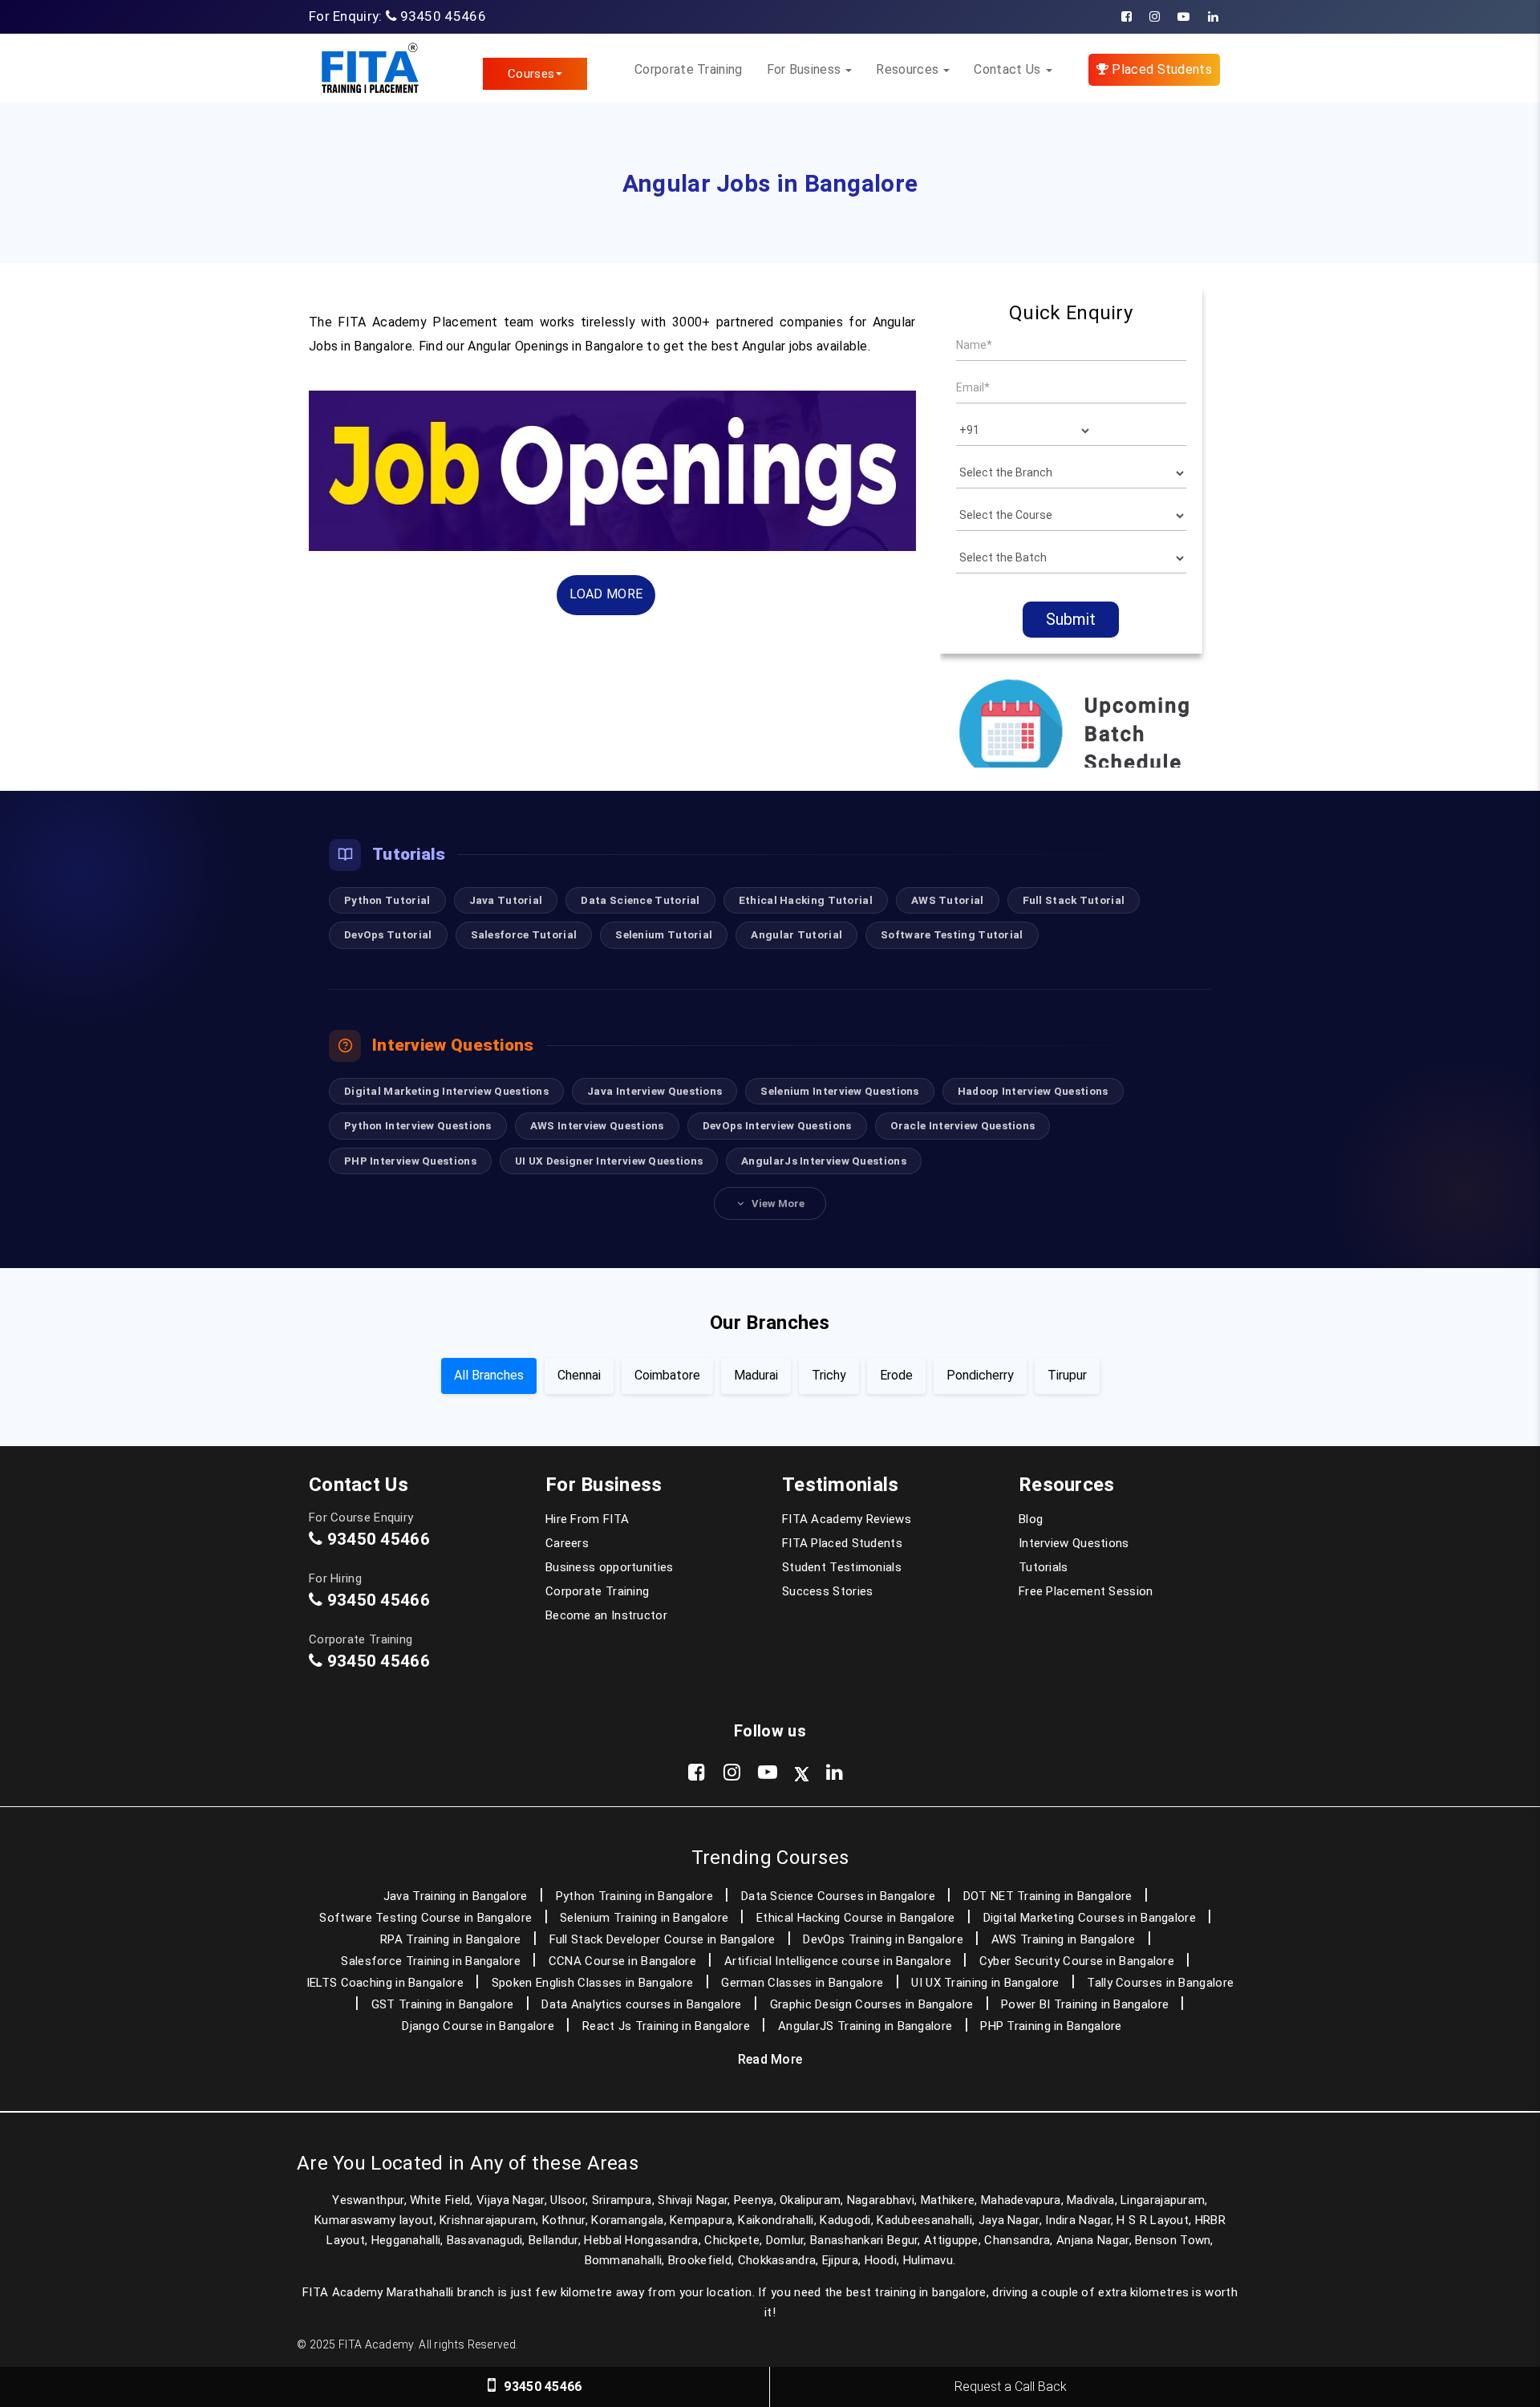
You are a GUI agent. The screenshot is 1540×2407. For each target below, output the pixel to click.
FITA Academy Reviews (847, 1519)
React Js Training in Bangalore (666, 2026)
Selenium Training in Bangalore (644, 1918)
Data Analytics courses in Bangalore (642, 2004)
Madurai (756, 1375)
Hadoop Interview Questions (1033, 1091)
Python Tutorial (387, 900)
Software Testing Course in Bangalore (426, 1918)
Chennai (579, 1375)
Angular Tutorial (796, 934)
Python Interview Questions (418, 1125)
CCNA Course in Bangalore (622, 1961)
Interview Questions (1074, 1543)
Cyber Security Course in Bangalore (1077, 1961)
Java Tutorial (506, 900)
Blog (1031, 1519)
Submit (1071, 619)
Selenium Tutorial (664, 934)
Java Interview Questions (654, 1091)
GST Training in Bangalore (443, 2004)
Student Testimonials (842, 1567)
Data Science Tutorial (640, 900)
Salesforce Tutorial (524, 934)
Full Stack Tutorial (1074, 900)
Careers (567, 1543)
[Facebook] (1127, 17)
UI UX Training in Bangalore (985, 1983)
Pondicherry (980, 1375)
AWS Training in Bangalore (1064, 1939)
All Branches (489, 1375)
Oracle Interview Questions (963, 1125)
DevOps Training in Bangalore (883, 1939)
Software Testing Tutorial (952, 934)
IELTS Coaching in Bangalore (385, 1983)
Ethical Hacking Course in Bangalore (856, 1918)
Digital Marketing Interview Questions (446, 1091)
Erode (896, 1375)
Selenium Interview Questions (839, 1091)
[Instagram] (1155, 17)
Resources (909, 69)
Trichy (829, 1375)
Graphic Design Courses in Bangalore (872, 2004)
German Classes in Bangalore (802, 1983)
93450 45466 (443, 16)
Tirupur (1067, 1375)
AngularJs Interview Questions (824, 1161)
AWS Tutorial (948, 900)
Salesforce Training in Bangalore (431, 1961)
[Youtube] (1183, 17)
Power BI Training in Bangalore (1085, 2004)
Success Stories (828, 1591)
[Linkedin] (1213, 17)
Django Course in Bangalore (478, 2026)
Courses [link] (531, 74)
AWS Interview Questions (597, 1125)
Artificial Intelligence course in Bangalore (838, 1961)
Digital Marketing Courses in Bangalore (1090, 1918)
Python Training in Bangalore (634, 1896)
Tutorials (1044, 1567)
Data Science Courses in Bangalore (838, 1896)
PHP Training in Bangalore (1051, 2026)
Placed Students (1160, 69)
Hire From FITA (587, 1519)
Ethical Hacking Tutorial (806, 900)
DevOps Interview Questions (777, 1125)
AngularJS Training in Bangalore (865, 2026)
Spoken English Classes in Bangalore (593, 1983)
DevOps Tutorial (388, 934)
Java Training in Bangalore (456, 1896)
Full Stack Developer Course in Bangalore (663, 1939)
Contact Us (1009, 69)
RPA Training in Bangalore (451, 1939)
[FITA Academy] (369, 68)
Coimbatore (667, 1375)
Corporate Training (688, 69)
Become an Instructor (606, 1615)
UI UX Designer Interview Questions (609, 1161)
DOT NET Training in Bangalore (1048, 1896)
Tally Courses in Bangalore (1160, 1983)
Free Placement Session (1086, 1591)
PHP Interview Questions (410, 1161)
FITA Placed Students (842, 1543)
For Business (806, 69)
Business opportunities (610, 1567)
